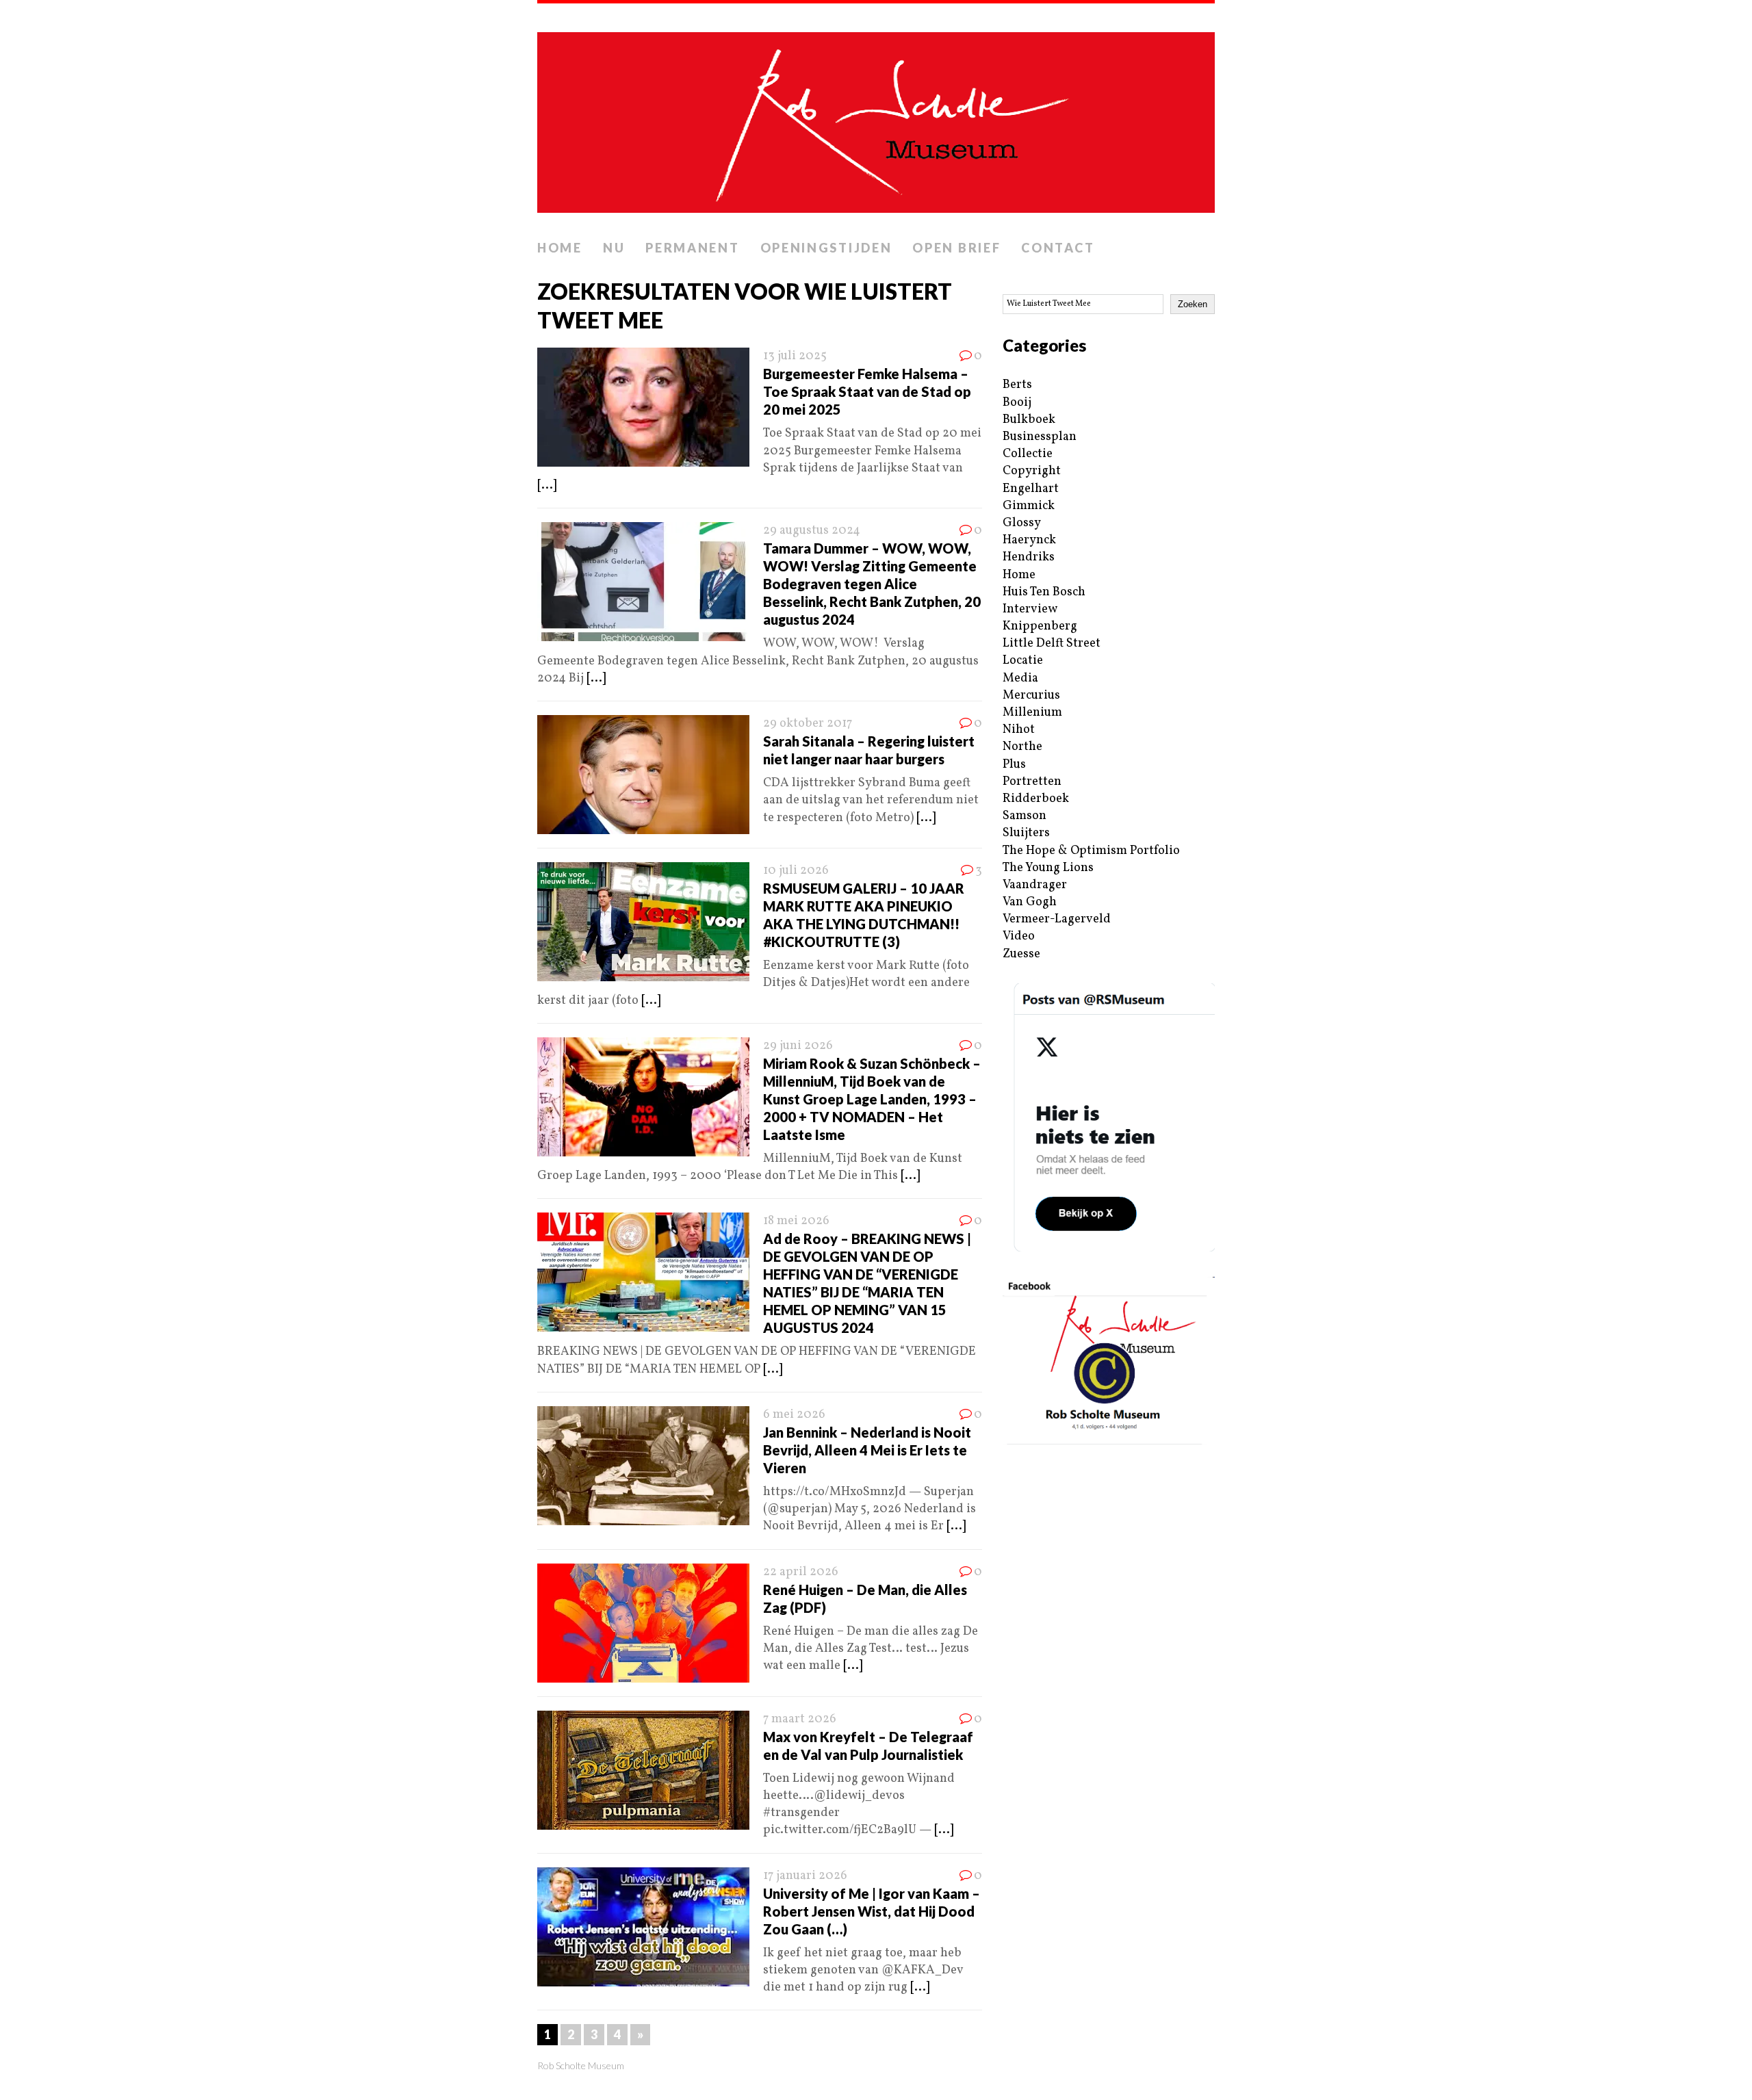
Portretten (1032, 782)
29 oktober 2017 (808, 724)
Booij (1017, 403)
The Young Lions (1048, 868)
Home (560, 248)
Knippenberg (1040, 626)
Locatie (1023, 661)
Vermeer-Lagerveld (1057, 919)
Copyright (1032, 471)
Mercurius (1031, 696)
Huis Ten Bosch (1044, 592)
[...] (547, 485)
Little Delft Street (1052, 644)
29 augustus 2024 (812, 531)
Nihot (1019, 730)
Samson (1025, 816)
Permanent (692, 248)
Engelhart (1031, 489)
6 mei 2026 (794, 1415)
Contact (1058, 248)
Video (1019, 936)
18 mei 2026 (796, 1221)
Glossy (1022, 523)
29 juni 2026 (798, 1046)
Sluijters (1026, 833)
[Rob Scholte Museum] (876, 118)
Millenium (1032, 713)
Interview (1030, 609)
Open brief (956, 248)
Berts (1017, 385)
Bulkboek (1029, 420)
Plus (1014, 765)
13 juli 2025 (795, 356)
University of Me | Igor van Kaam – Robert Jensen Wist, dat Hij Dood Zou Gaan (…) (872, 1911)
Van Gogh (1030, 902)
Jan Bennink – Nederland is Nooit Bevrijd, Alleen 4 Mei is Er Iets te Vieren (867, 1450)
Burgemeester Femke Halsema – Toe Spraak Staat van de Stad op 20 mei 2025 (867, 391)
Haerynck (1029, 540)
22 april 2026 (801, 1572)
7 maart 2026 (800, 1719)
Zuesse (1021, 954)
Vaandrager (1035, 885)
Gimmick (1029, 506)
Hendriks (1029, 557)
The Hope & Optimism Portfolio (1091, 851)
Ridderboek (1036, 799)
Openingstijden (826, 248)
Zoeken (1193, 304)
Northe (1022, 747)
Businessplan (1040, 437)
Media (1020, 678)
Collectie (1028, 454)
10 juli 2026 (796, 871)
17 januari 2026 (805, 1876)
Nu (614, 248)
